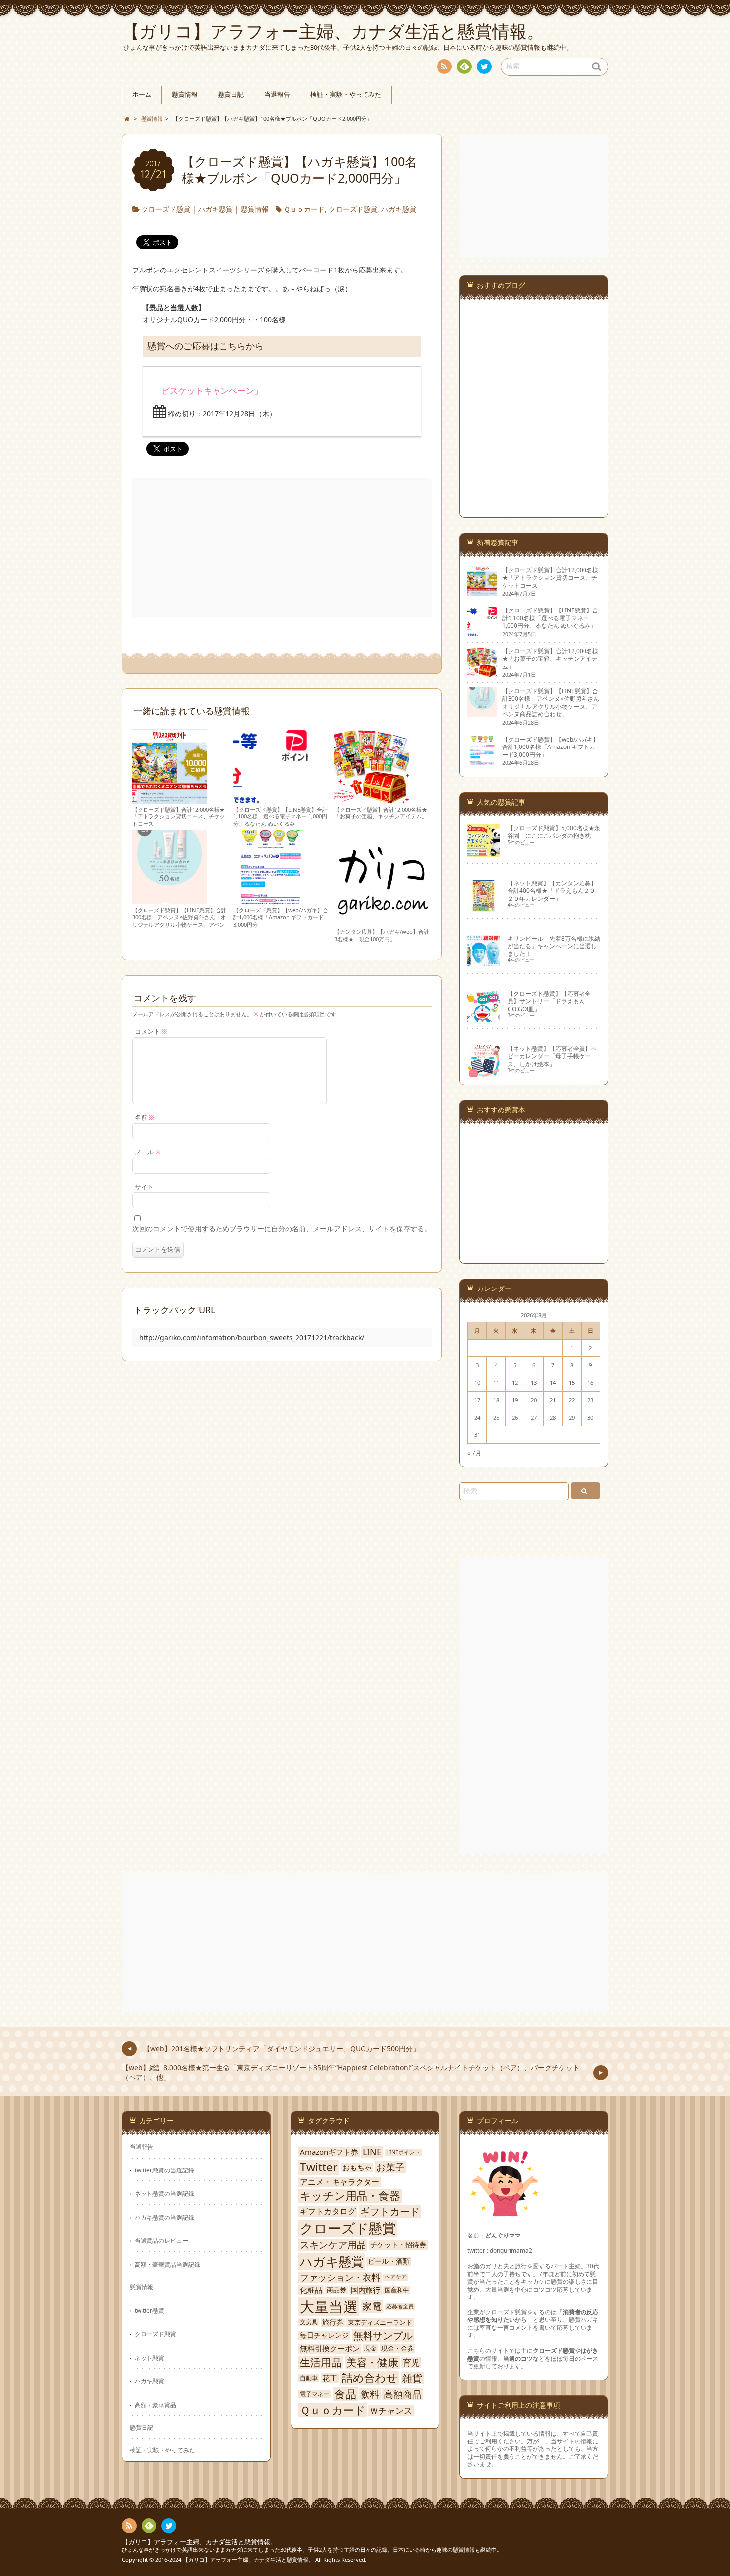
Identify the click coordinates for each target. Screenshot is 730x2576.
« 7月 (474, 1453)
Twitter (319, 2168)
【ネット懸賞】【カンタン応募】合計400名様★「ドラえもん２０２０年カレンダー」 (552, 891)
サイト (144, 1187)
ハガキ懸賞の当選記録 (164, 2217)
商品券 (336, 2290)
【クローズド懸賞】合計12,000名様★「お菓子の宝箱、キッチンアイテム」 (381, 813)
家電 (372, 2306)
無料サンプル (383, 2336)
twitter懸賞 (149, 2310)
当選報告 (277, 95)
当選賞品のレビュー (161, 2240)
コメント (151, 1032)
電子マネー (315, 2394)
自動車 (309, 2378)
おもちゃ (357, 2168)
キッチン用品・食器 (350, 2196)
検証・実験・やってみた (346, 95)
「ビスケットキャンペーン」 (208, 390)
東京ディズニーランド (380, 2323)
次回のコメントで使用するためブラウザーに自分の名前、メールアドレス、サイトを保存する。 (282, 1229)
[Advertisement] (283, 548)
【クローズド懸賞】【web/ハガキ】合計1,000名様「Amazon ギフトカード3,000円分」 (281, 917)
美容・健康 (372, 2362)
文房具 (309, 2322)
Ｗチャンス (391, 2410)
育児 (411, 2363)
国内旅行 (365, 2290)
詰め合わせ (370, 2378)
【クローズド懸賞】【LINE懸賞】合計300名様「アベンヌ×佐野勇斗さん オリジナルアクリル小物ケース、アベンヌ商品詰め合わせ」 (179, 921)
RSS (444, 67)
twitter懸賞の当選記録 (164, 2170)
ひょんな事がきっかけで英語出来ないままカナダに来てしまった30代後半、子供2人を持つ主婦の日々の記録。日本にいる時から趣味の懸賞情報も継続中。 (312, 2549)
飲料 (370, 2394)
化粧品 (311, 2290)
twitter (484, 67)
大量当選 (329, 2306)
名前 (145, 1118)
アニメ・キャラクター (340, 2182)
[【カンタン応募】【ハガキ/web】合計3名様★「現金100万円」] (382, 921)
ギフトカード (390, 2212)
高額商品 (403, 2394)
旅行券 (333, 2322)
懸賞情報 (185, 95)
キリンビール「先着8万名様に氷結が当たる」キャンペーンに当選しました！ (554, 946)
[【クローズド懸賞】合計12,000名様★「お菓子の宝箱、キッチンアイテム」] (371, 799)
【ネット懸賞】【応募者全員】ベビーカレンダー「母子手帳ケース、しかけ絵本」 (552, 1056)
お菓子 (391, 2167)
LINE (372, 2152)
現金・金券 (398, 2348)
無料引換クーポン (330, 2348)
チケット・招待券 (398, 2245)
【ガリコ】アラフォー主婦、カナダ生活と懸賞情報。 (199, 2542)
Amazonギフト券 (329, 2152)
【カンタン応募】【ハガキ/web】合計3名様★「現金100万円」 (382, 935)
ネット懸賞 (149, 2358)
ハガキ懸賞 (216, 209)
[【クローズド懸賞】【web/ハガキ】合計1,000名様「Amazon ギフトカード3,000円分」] (271, 900)
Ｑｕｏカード (304, 209)
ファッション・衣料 (340, 2277)
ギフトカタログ (328, 2211)
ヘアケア (396, 2277)
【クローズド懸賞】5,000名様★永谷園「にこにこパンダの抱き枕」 (554, 832)
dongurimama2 (511, 2250)
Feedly (464, 67)
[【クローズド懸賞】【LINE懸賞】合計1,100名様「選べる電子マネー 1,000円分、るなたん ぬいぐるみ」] (271, 799)
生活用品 (321, 2362)
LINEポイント (403, 2152)
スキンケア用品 (333, 2245)
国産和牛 (397, 2290)
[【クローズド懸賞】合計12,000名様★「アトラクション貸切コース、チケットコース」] (169, 799)
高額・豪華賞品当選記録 (167, 2264)
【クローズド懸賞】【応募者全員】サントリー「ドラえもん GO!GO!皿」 (549, 1001)
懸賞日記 (231, 95)
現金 (370, 2348)
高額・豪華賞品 (155, 2405)
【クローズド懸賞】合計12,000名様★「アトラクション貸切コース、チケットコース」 (179, 816)
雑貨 (412, 2378)
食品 (345, 2394)
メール (148, 1152)
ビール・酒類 (389, 2261)
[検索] (585, 1491)
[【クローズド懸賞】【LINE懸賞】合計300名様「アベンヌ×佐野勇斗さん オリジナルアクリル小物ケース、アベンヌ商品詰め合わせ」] (169, 900)
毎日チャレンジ (324, 2335)
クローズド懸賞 (166, 209)
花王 (330, 2378)
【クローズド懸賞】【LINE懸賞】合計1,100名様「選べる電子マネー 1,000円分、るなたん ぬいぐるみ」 (281, 816)
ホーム (142, 95)
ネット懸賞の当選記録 (164, 2193)
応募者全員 (400, 2306)
